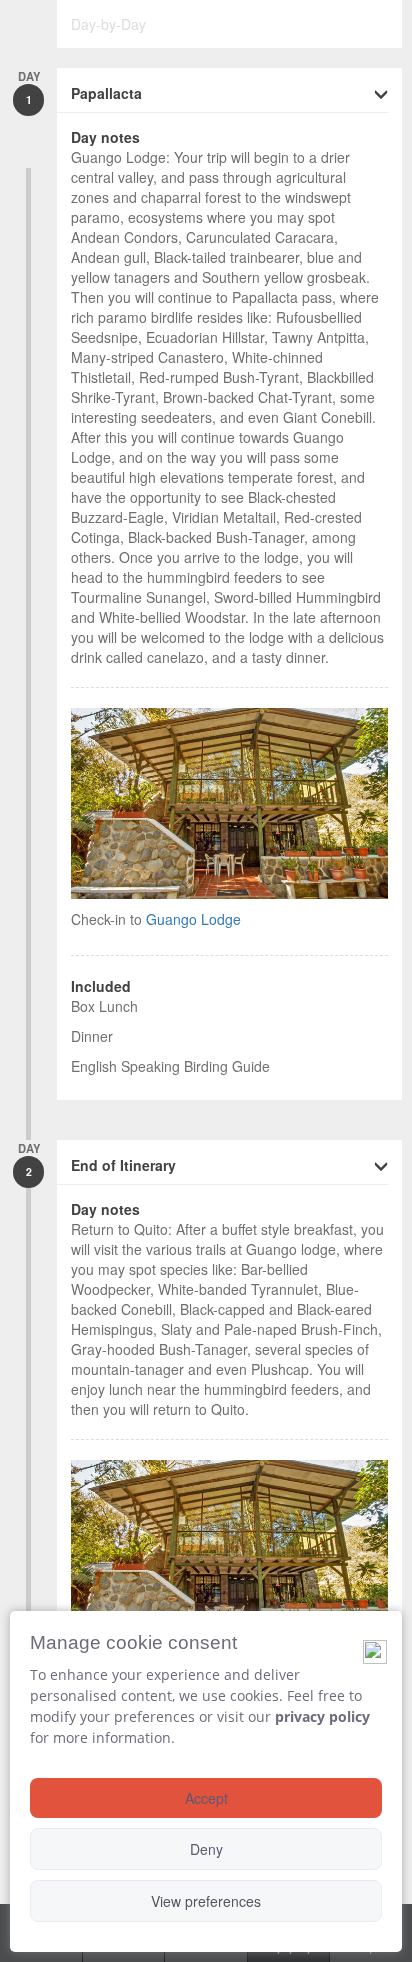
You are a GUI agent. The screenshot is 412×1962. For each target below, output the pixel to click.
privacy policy (322, 1716)
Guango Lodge (193, 919)
